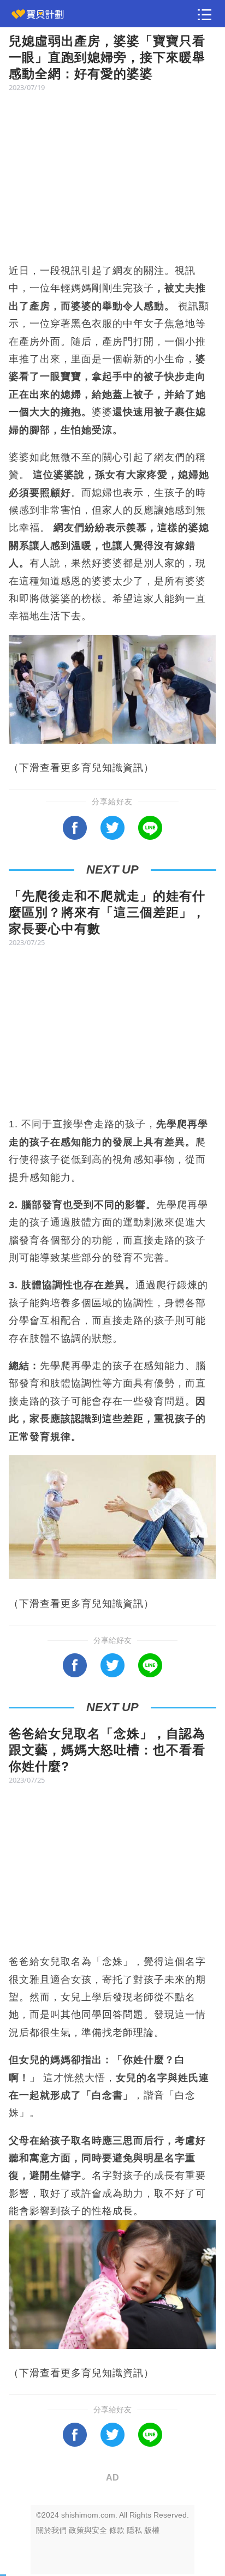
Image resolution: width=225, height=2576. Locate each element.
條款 (117, 2530)
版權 (152, 2530)
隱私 (134, 2530)
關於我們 (51, 2530)
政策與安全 (88, 2530)
